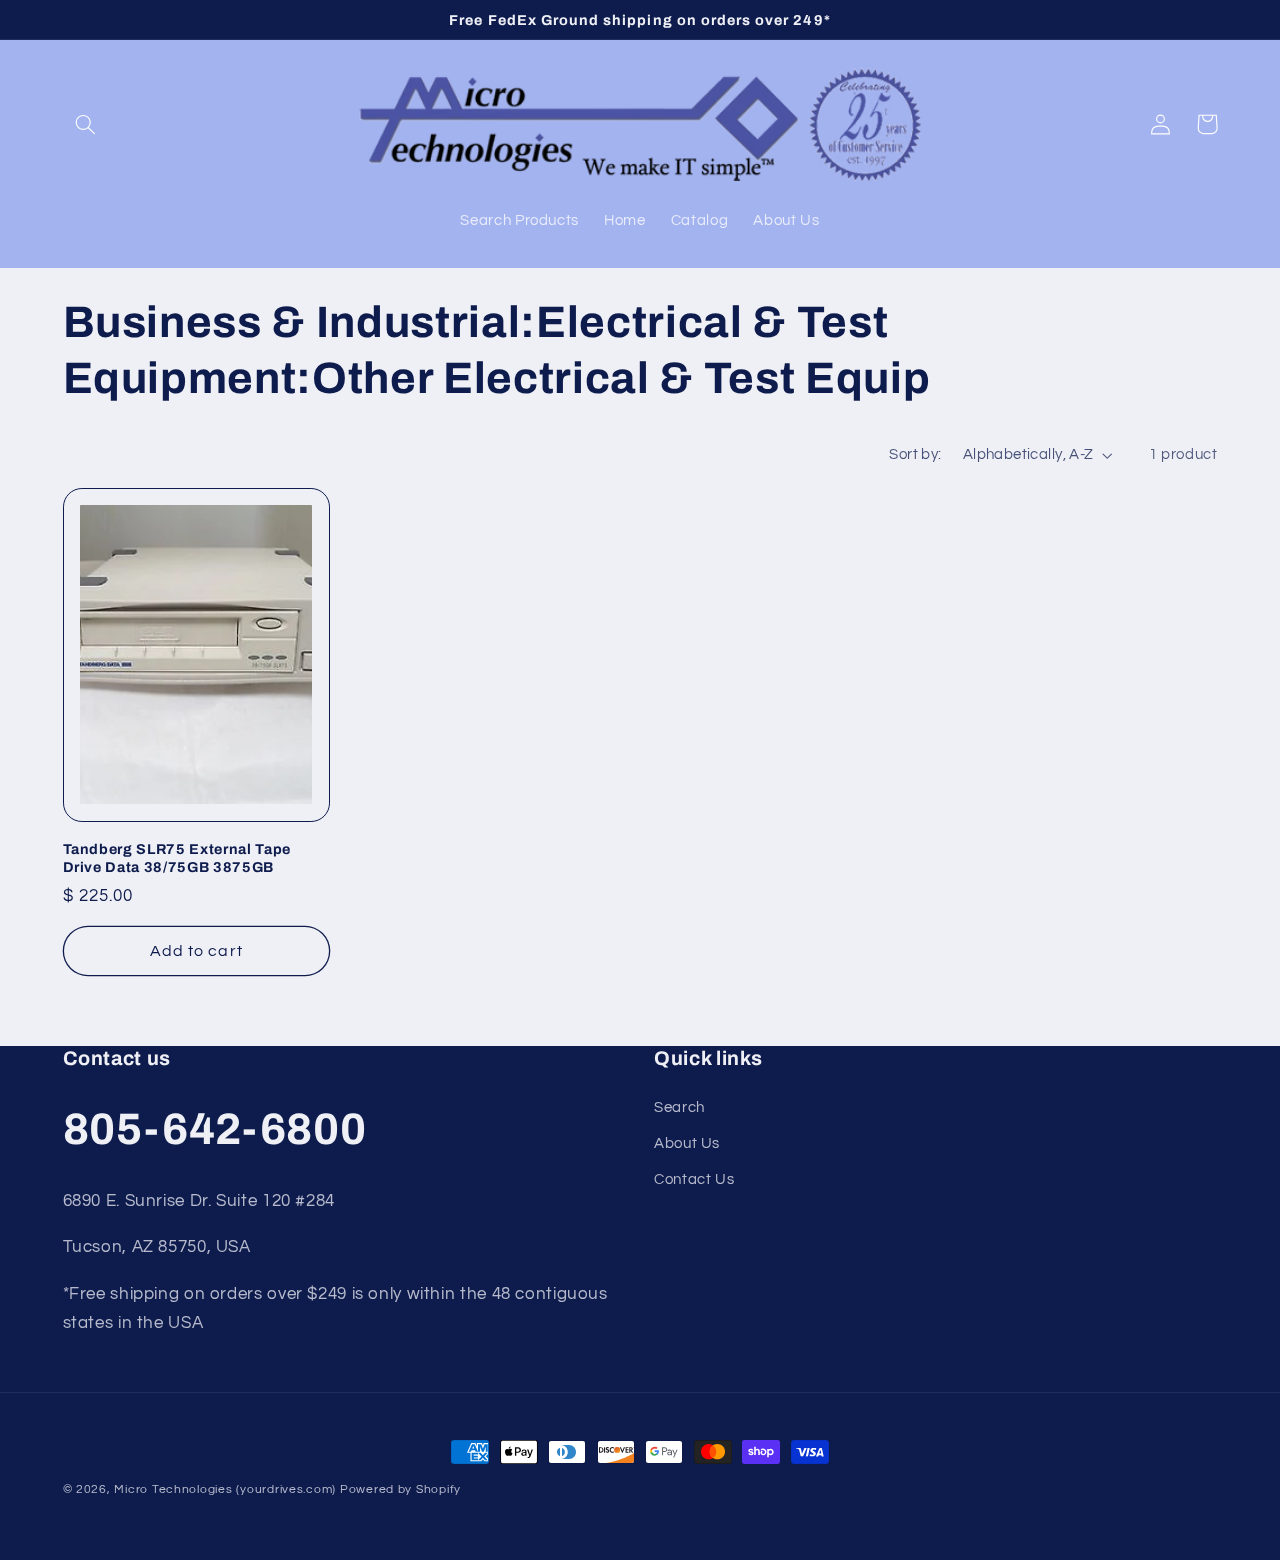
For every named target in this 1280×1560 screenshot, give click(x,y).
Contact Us (694, 1179)
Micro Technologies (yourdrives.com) (225, 1489)
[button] (86, 124)
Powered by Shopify (400, 1489)
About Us (687, 1143)
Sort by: (915, 454)
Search (679, 1107)
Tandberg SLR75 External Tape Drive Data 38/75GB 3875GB (177, 858)
